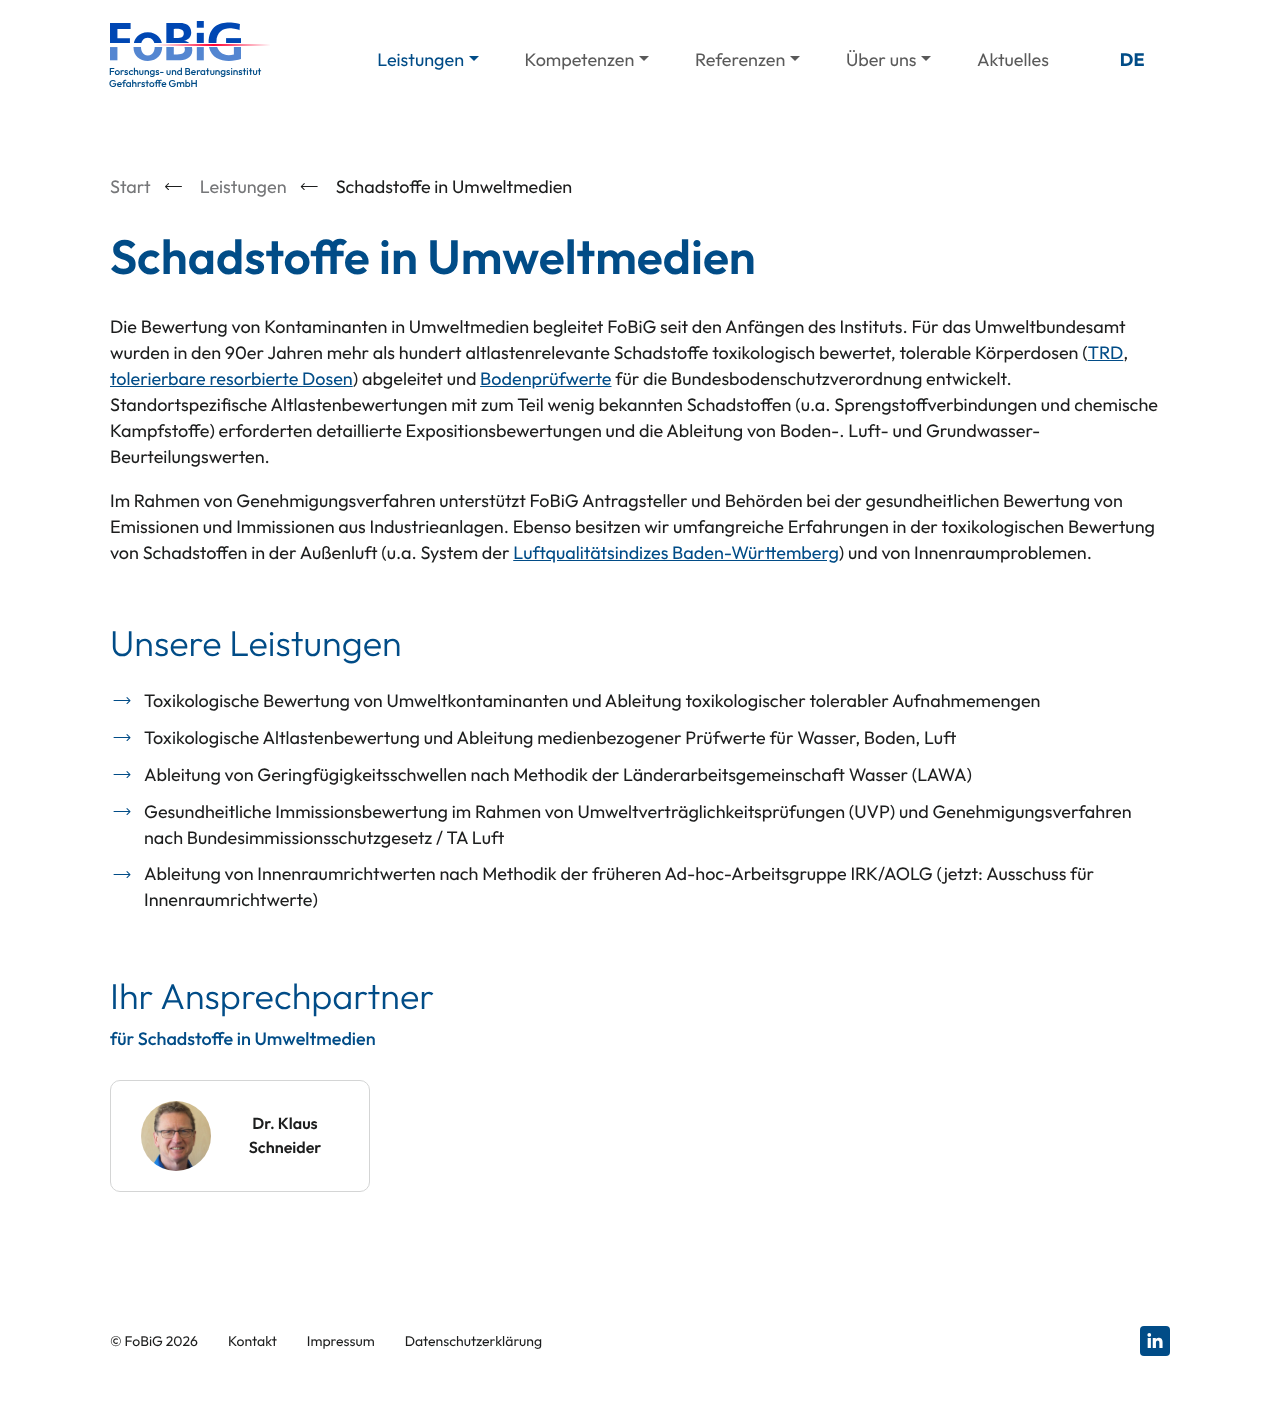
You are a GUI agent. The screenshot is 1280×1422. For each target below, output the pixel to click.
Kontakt (252, 1341)
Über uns (881, 59)
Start (130, 186)
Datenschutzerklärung (473, 1341)
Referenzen (740, 59)
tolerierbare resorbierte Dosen (231, 378)
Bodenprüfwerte (545, 378)
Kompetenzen (580, 59)
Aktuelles (1013, 59)
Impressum (341, 1341)
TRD (1106, 352)
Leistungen (420, 59)
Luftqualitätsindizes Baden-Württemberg (676, 552)
